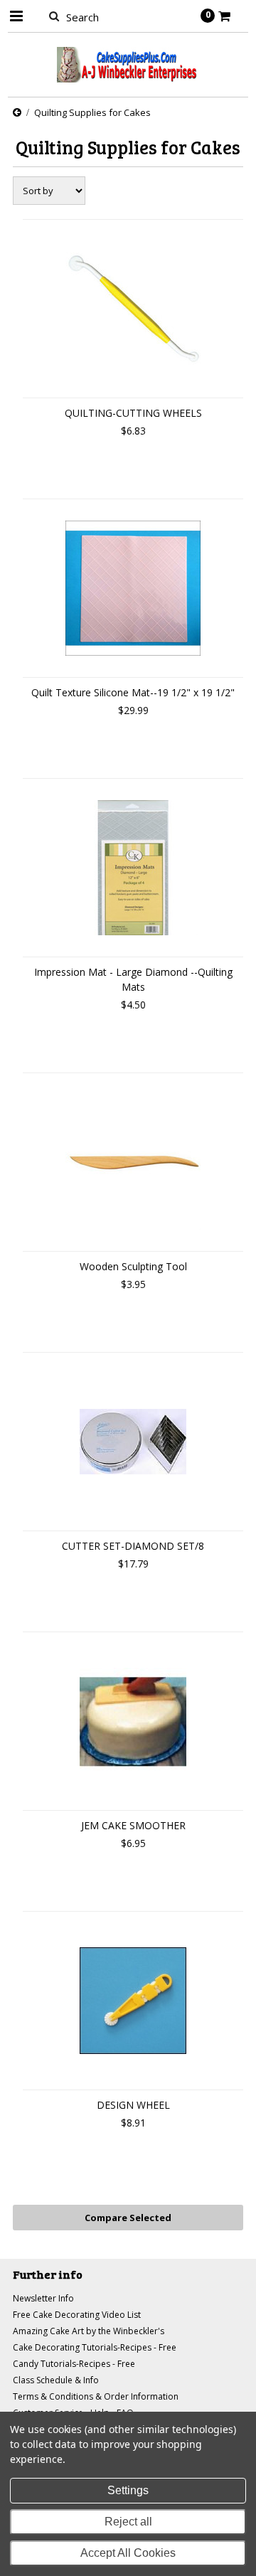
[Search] (54, 16)
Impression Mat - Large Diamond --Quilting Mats (133, 979)
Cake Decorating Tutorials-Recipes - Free (95, 2347)
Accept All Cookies (128, 2553)
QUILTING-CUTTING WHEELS (133, 413)
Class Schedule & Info (56, 2380)
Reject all (128, 2522)
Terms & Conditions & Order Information (96, 2396)
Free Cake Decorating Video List (77, 2315)
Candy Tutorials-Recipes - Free (74, 2364)
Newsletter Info (43, 2298)
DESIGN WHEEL (133, 2105)
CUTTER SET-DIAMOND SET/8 (133, 1546)
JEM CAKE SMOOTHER (133, 1825)
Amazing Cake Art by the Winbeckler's (89, 2331)
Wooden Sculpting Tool (133, 1266)
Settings (128, 2490)
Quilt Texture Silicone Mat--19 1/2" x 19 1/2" (133, 692)
